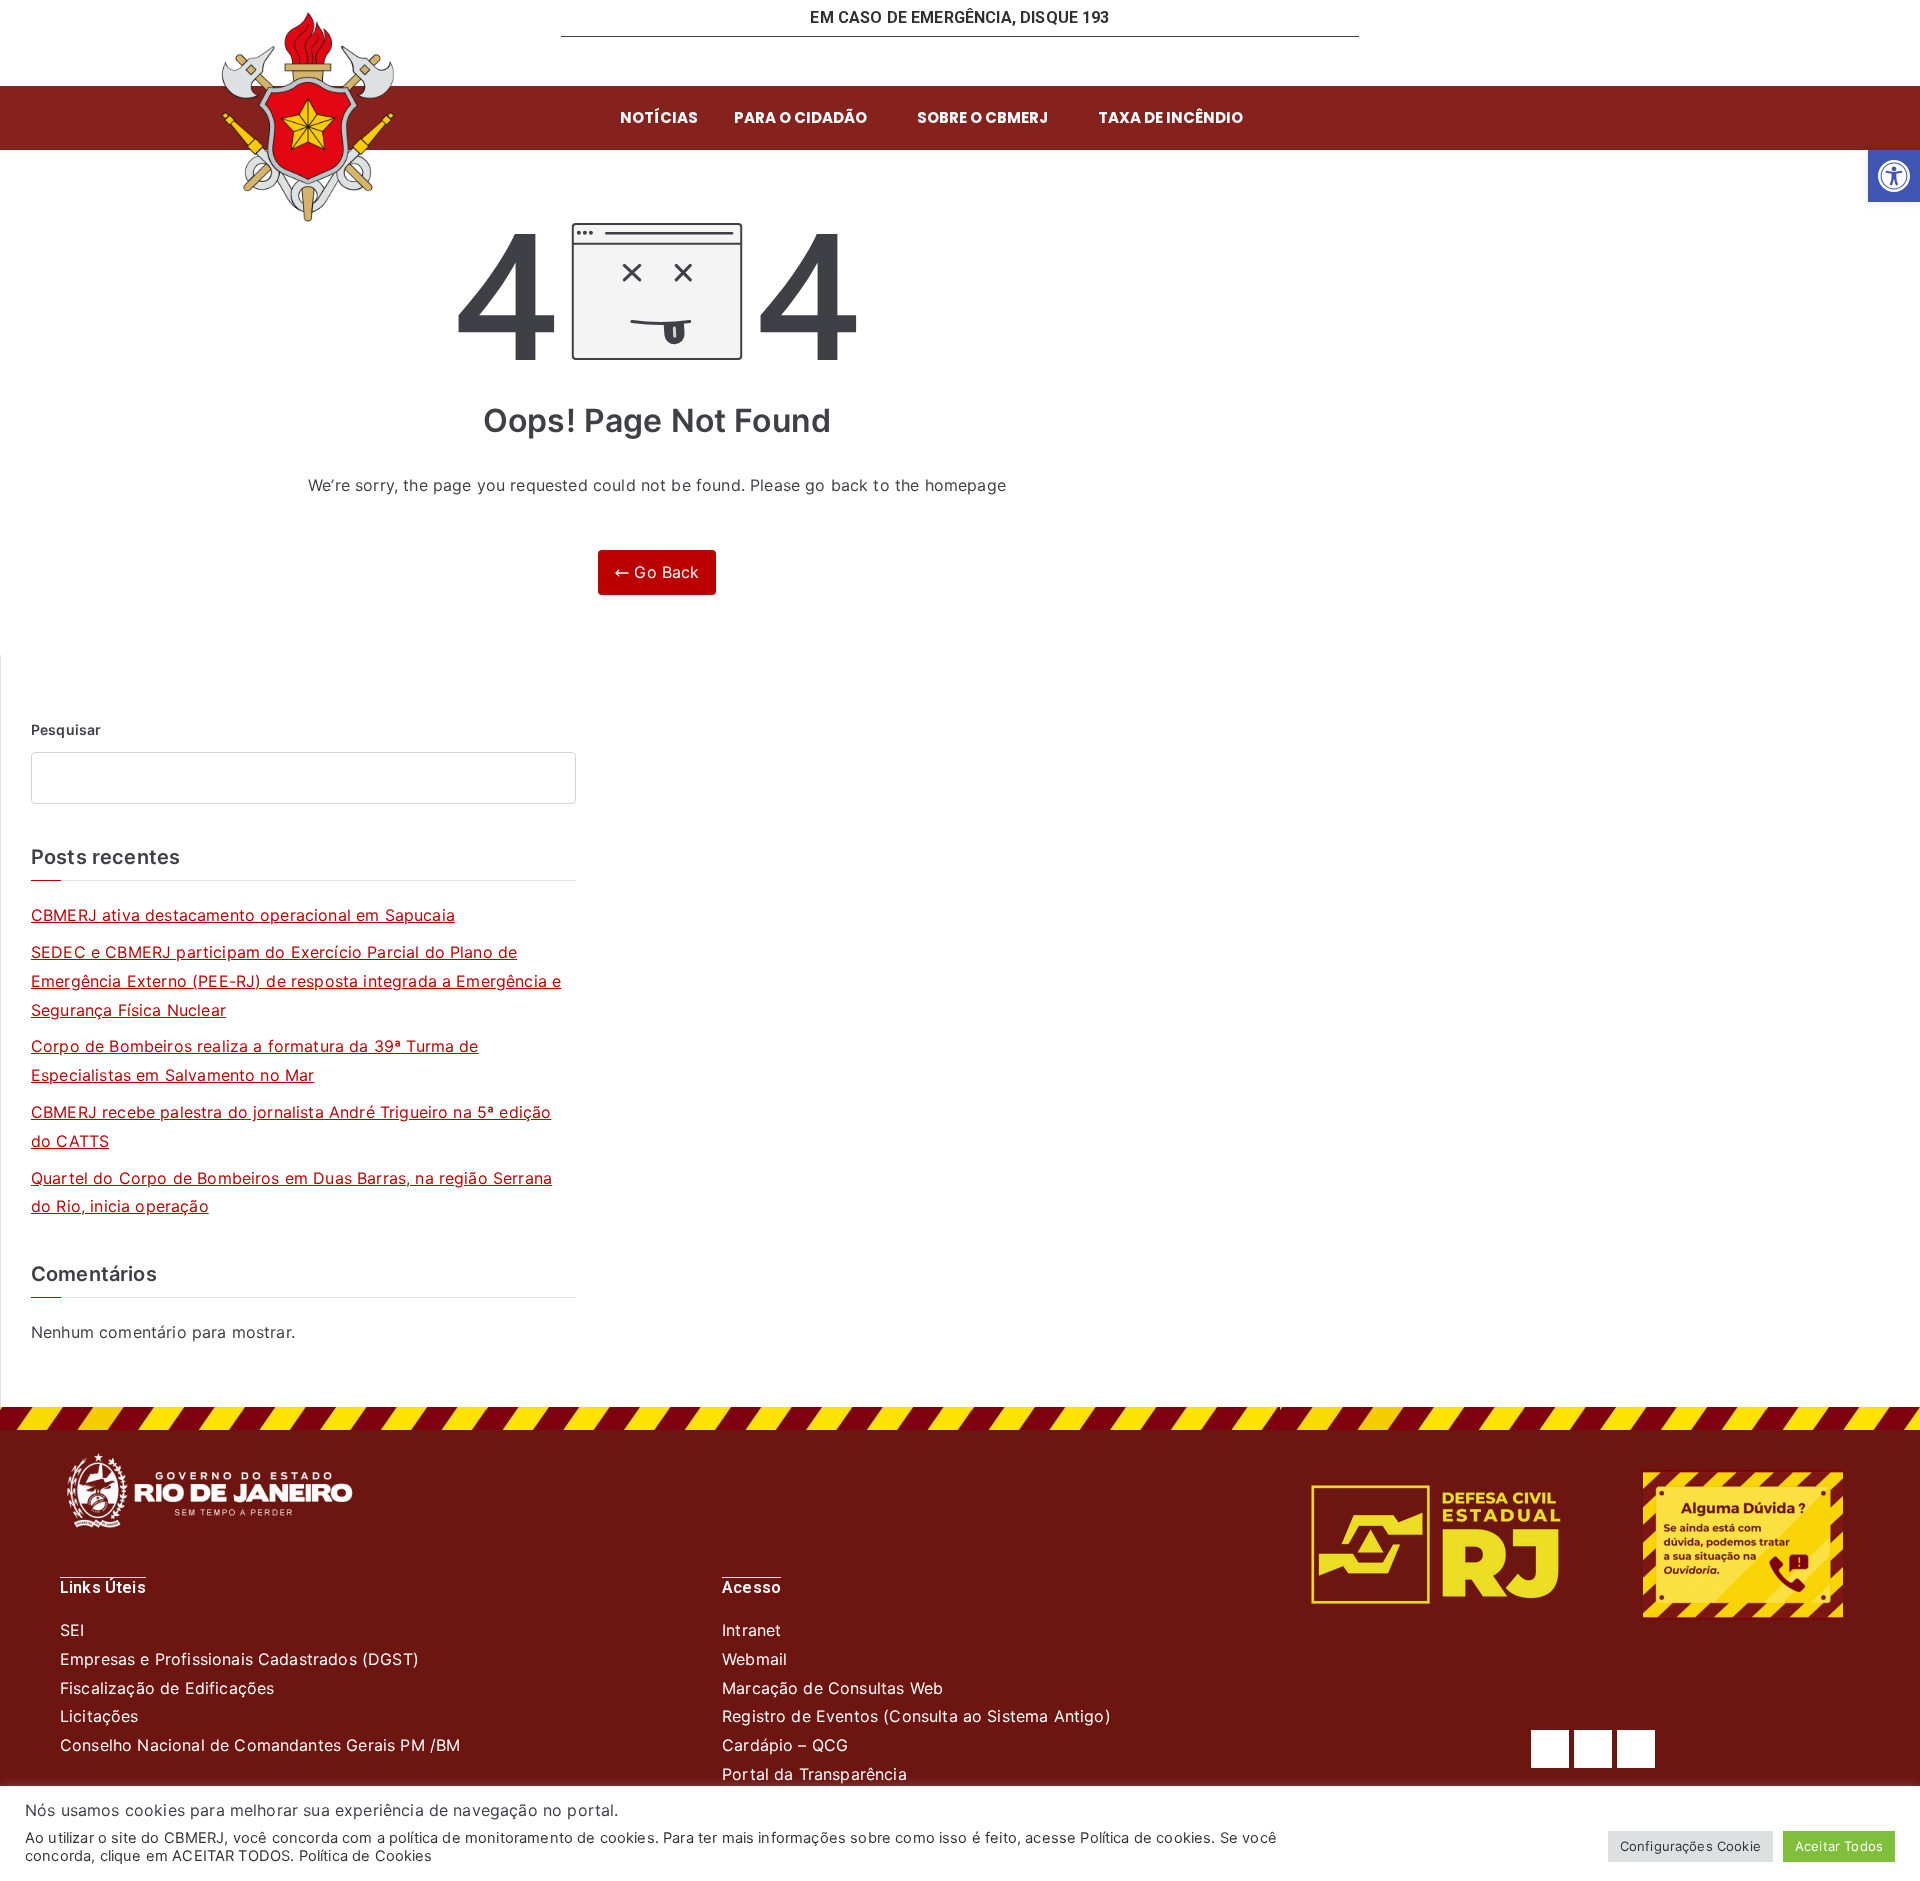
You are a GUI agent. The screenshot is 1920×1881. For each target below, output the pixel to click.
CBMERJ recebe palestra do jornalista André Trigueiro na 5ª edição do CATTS (291, 1126)
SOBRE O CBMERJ (982, 117)
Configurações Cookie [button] (1690, 1846)
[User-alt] (842, 61)
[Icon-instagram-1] (1040, 61)
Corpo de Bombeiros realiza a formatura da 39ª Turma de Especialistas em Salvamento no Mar (255, 1060)
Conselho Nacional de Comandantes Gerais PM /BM (260, 1745)
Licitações (99, 1716)
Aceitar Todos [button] (1839, 1846)
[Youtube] (1636, 1749)
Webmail (754, 1659)
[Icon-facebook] (974, 61)
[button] (1894, 176)
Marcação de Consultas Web (832, 1688)
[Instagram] (1593, 1749)
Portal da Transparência (814, 1774)
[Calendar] (908, 61)
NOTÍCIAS (659, 117)
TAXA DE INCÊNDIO (1170, 117)
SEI (72, 1630)
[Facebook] (1550, 1749)
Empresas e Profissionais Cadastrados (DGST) (239, 1659)
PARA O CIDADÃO (800, 117)
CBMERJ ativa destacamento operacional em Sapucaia (243, 915)
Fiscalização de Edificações (167, 1688)
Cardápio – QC (779, 1745)
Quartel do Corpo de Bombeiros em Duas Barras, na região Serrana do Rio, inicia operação (291, 1192)
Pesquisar (66, 729)
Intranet (751, 1630)
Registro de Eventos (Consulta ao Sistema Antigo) (916, 1716)
